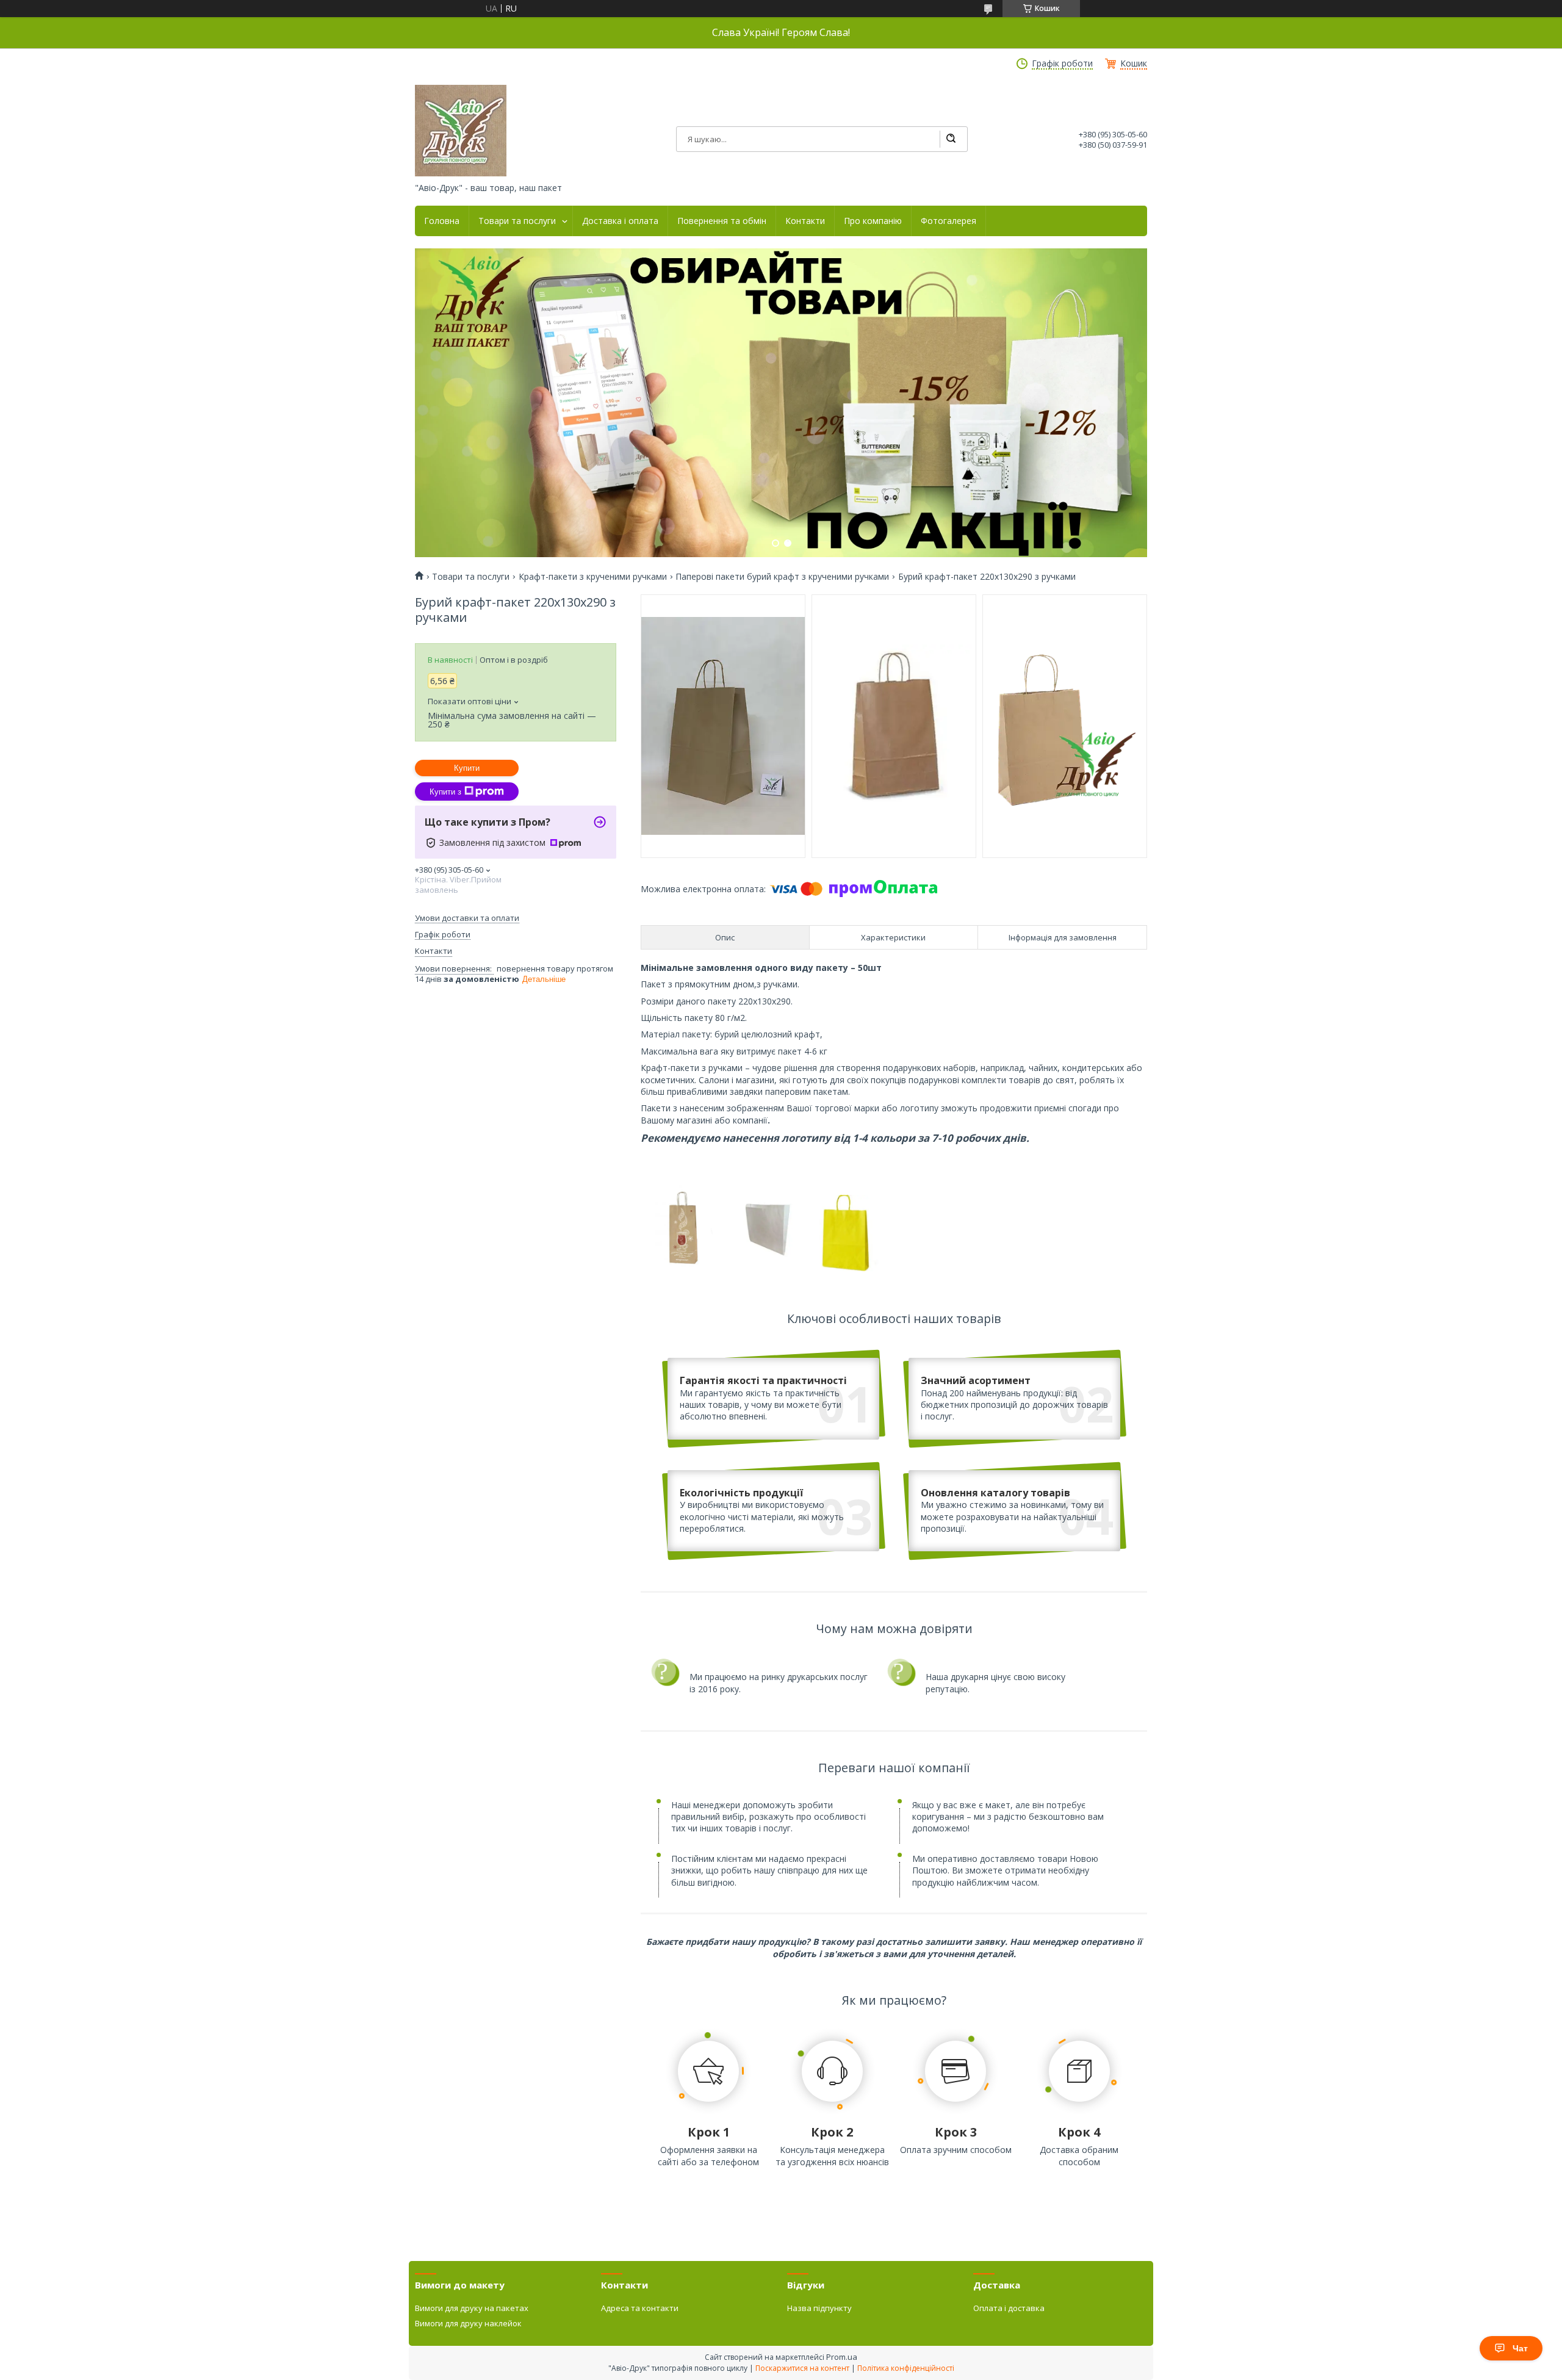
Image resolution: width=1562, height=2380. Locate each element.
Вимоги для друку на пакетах (472, 2308)
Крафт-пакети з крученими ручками (593, 577)
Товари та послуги (517, 221)
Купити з (445, 792)
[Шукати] (951, 139)
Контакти (805, 221)
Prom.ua (842, 2357)
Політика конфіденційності (906, 2368)
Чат (1520, 2348)
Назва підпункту (819, 2308)
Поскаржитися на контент (802, 2368)
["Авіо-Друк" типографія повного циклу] (461, 131)
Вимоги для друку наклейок (468, 2323)
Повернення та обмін (722, 221)
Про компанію (873, 221)
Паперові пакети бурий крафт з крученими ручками (782, 577)
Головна (442, 221)
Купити (467, 768)
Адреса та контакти (640, 2308)
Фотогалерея (948, 221)
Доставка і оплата (620, 221)
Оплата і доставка (1009, 2308)
